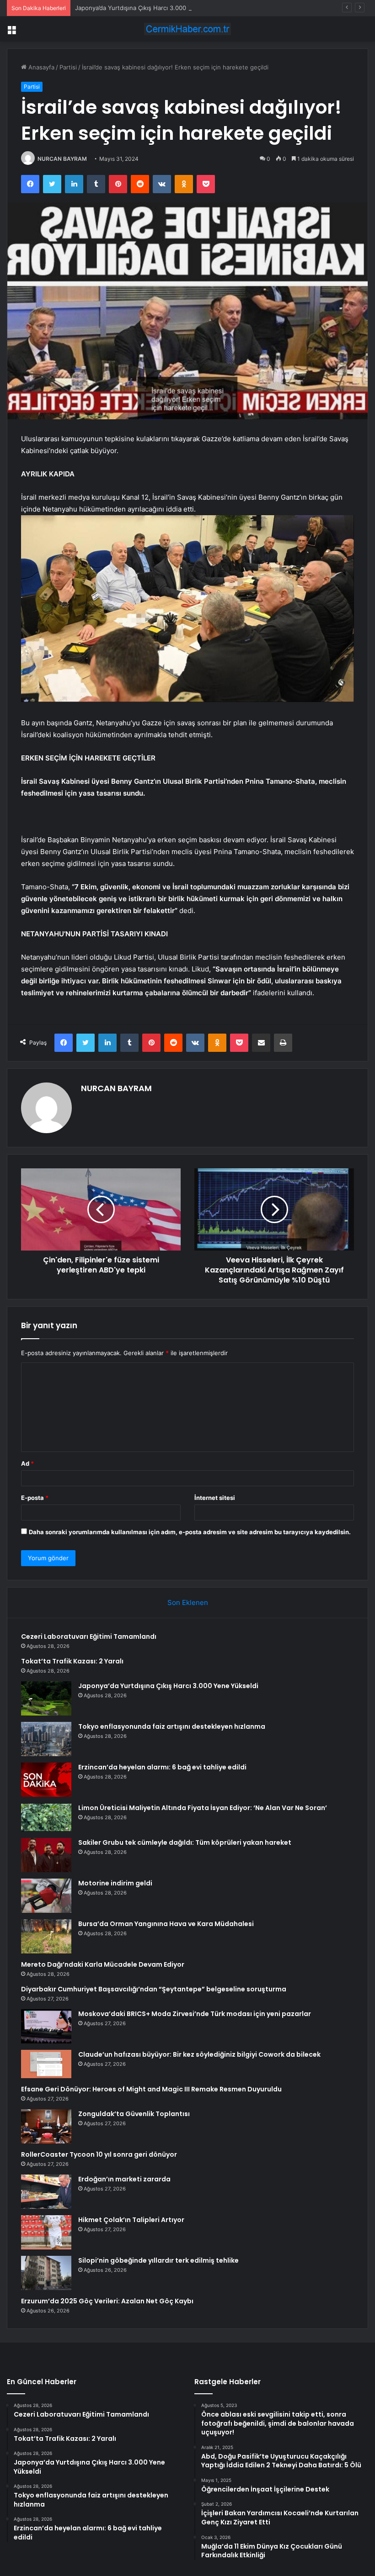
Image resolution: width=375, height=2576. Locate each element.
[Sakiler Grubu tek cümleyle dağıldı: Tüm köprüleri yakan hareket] (46, 1855)
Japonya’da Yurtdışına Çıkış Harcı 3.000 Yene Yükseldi (152, 8)
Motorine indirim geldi (115, 1883)
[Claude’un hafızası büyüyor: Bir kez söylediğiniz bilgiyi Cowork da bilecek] (46, 2064)
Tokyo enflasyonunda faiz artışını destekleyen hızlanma (172, 1726)
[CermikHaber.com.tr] (187, 29)
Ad (27, 1463)
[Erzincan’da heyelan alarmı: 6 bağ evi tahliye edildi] (46, 1780)
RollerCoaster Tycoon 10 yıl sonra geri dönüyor (99, 2154)
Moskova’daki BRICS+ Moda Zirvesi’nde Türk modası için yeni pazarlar (195, 2014)
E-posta (35, 1498)
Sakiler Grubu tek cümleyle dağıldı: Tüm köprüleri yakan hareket (185, 1842)
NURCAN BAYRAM (62, 159)
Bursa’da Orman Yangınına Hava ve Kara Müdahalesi (166, 1924)
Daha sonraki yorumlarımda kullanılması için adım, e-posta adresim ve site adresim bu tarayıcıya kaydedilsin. (190, 1532)
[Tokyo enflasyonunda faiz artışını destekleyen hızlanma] (46, 1739)
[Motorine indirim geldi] (46, 1896)
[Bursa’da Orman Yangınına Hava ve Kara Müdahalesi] (46, 1936)
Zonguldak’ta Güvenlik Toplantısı (134, 2114)
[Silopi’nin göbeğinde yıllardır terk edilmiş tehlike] (46, 2273)
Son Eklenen (188, 1602)
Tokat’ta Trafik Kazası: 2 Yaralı (72, 1661)
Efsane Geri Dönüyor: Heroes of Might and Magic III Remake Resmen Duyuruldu (151, 2089)
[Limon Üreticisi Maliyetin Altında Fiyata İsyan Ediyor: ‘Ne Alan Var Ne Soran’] (46, 1817)
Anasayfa (40, 67)
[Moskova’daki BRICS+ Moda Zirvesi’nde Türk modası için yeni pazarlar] (46, 2026)
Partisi (68, 67)
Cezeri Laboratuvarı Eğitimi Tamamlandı (89, 1636)
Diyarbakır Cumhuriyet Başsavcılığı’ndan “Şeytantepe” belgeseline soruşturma (154, 1989)
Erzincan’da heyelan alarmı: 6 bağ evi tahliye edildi (162, 1767)
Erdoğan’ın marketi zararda (124, 2179)
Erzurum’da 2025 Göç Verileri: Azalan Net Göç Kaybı (107, 2301)
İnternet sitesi (215, 1498)
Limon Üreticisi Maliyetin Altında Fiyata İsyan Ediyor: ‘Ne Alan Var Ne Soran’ (203, 1808)
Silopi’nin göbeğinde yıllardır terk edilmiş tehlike (158, 2260)
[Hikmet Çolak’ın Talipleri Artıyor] (46, 2232)
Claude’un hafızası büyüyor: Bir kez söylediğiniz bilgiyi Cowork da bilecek (199, 2054)
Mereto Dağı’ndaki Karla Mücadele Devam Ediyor (103, 1964)
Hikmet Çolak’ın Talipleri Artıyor (131, 2220)
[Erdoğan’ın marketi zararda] (46, 2192)
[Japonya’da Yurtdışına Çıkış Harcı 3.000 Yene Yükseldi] (46, 1698)
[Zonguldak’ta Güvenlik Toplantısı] (46, 2126)
